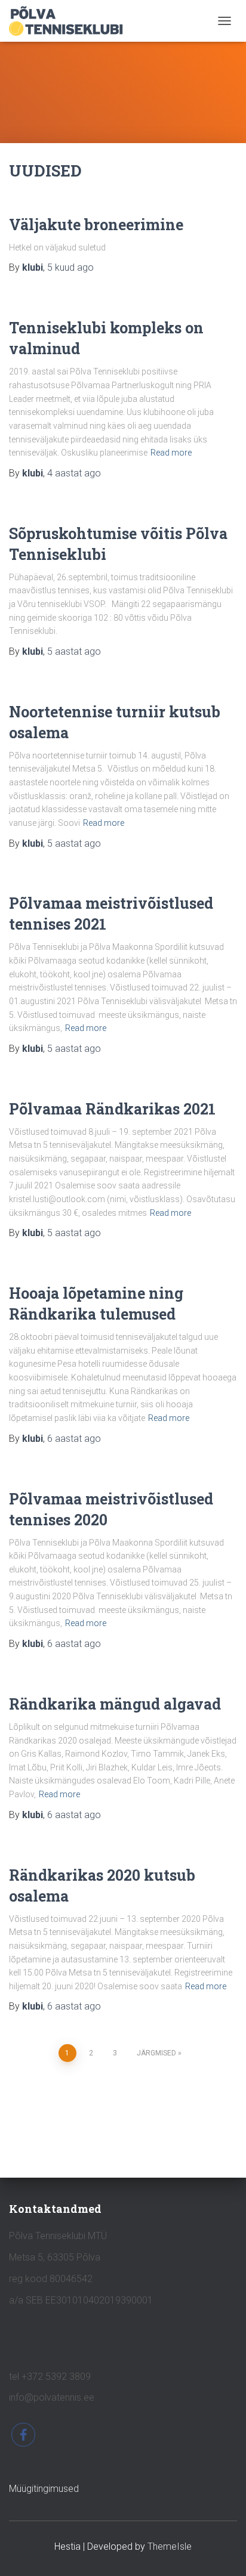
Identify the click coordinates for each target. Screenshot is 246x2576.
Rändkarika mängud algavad (115, 1704)
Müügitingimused (44, 2489)
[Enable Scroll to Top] (222, 2552)
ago (70, 267)
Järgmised (156, 2053)
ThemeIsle (170, 2546)
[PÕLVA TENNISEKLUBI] (70, 21)
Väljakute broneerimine (96, 225)
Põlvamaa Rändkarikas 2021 (112, 1109)
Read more (171, 453)
